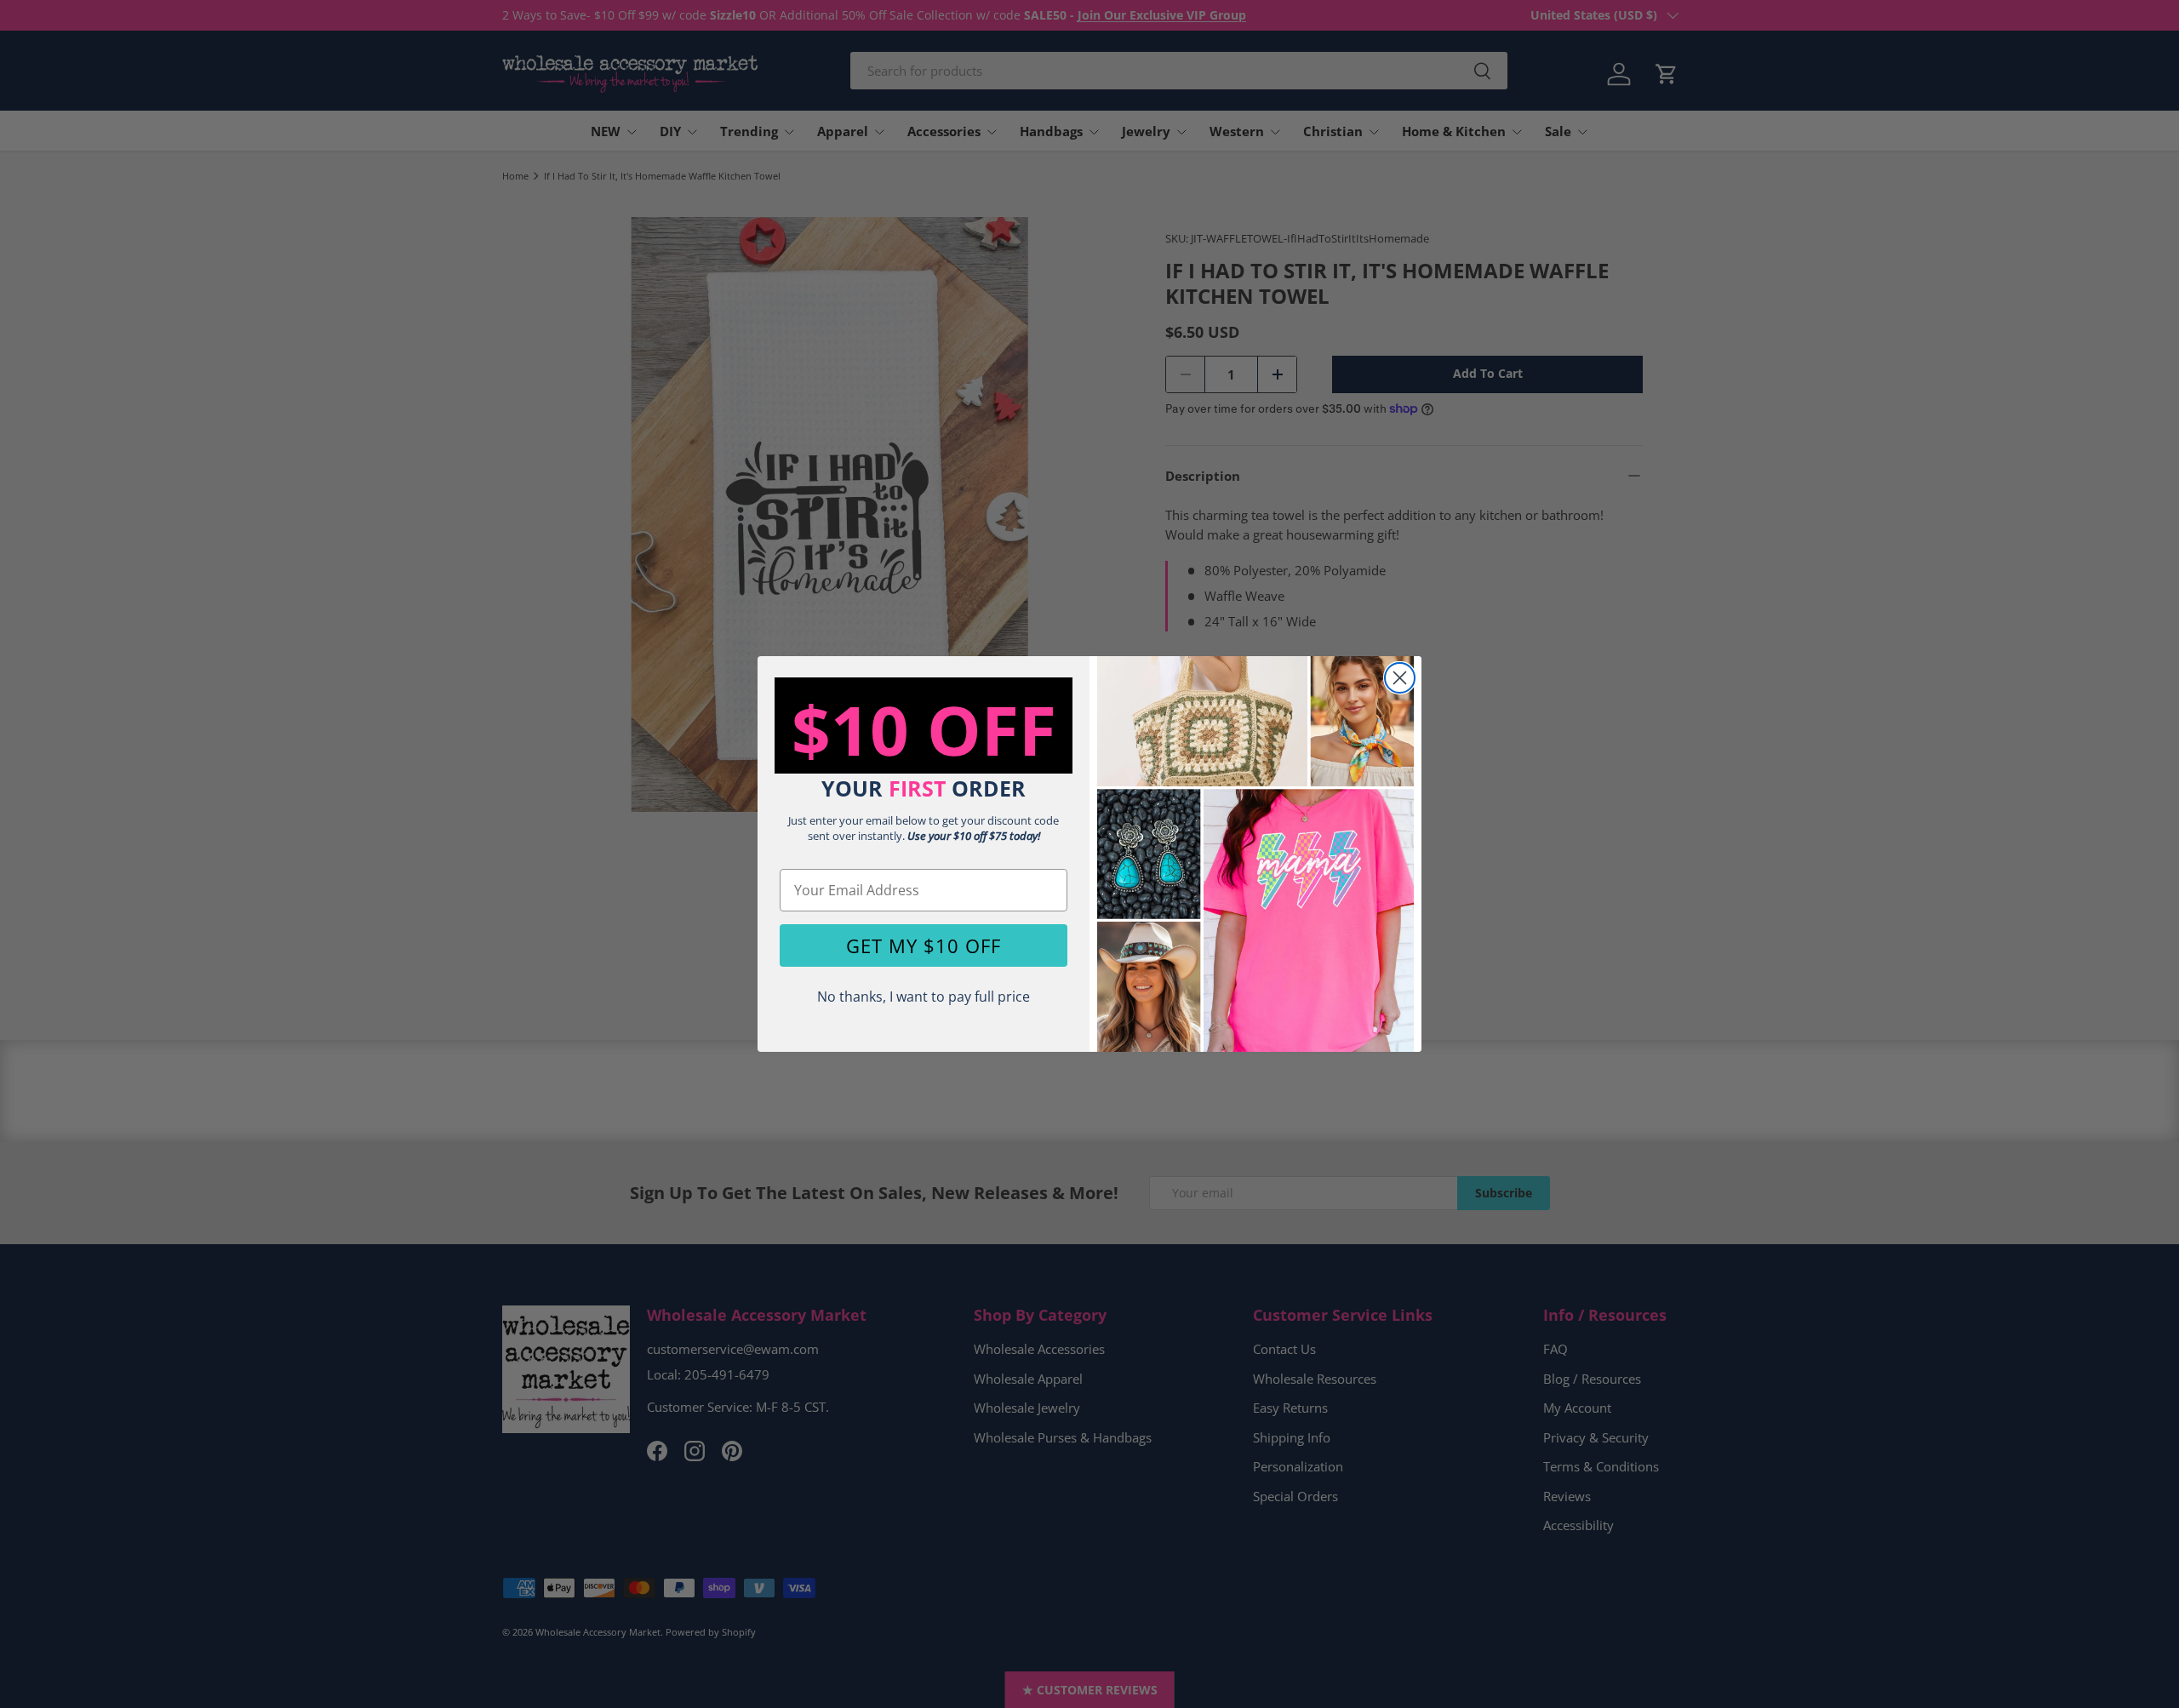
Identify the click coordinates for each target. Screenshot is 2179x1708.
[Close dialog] (1400, 678)
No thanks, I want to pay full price (924, 997)
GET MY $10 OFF (924, 945)
